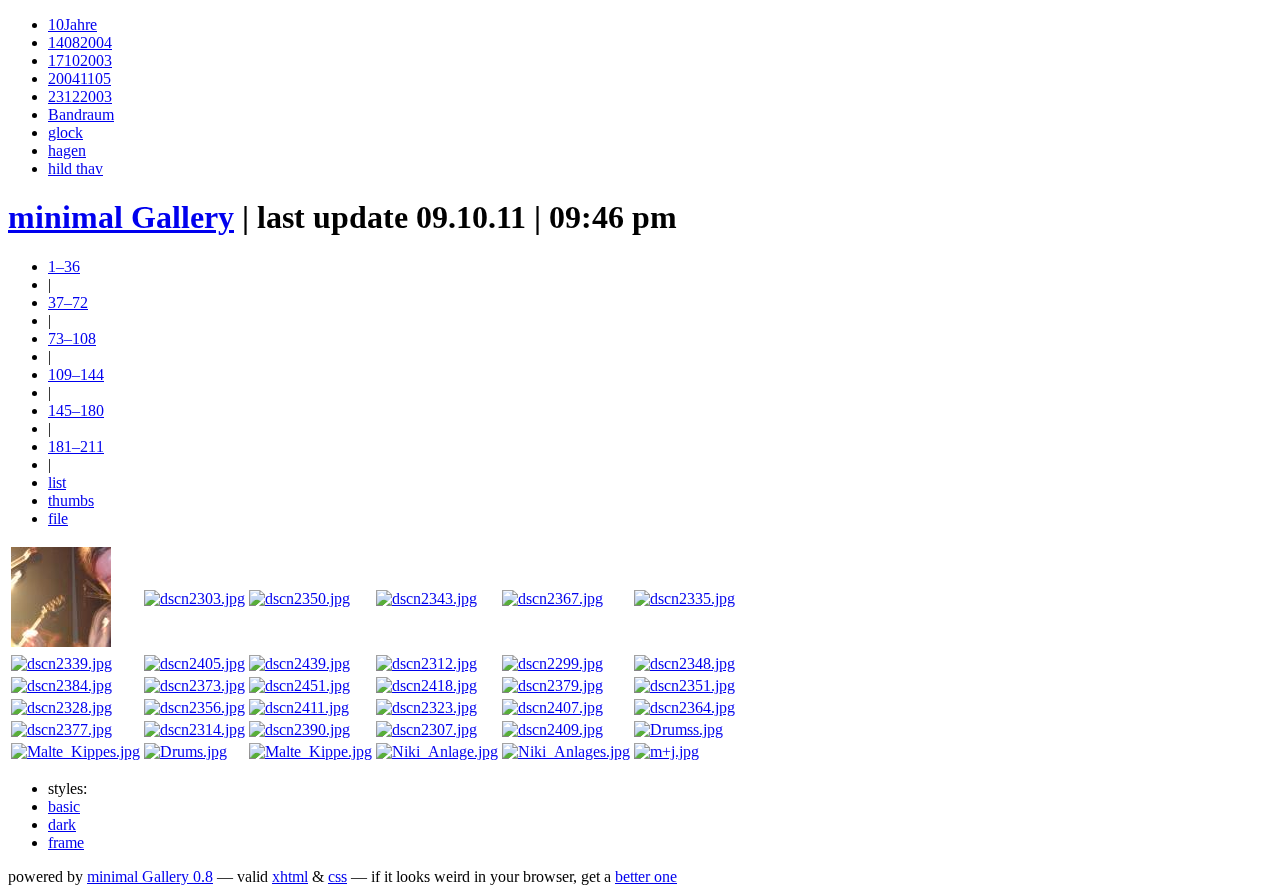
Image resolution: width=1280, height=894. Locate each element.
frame (66, 842)
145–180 (76, 410)
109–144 (76, 374)
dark (62, 824)
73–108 (72, 338)
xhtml (290, 876)
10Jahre (72, 24)
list (57, 482)
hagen (67, 150)
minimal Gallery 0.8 (150, 876)
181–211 (76, 446)
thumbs (71, 500)
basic (64, 806)
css (337, 876)
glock (65, 132)
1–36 (64, 266)
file (58, 518)
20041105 (79, 78)
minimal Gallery (121, 217)
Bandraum (81, 114)
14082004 (80, 42)
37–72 (68, 302)
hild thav (75, 168)
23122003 (80, 96)
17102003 (80, 60)
